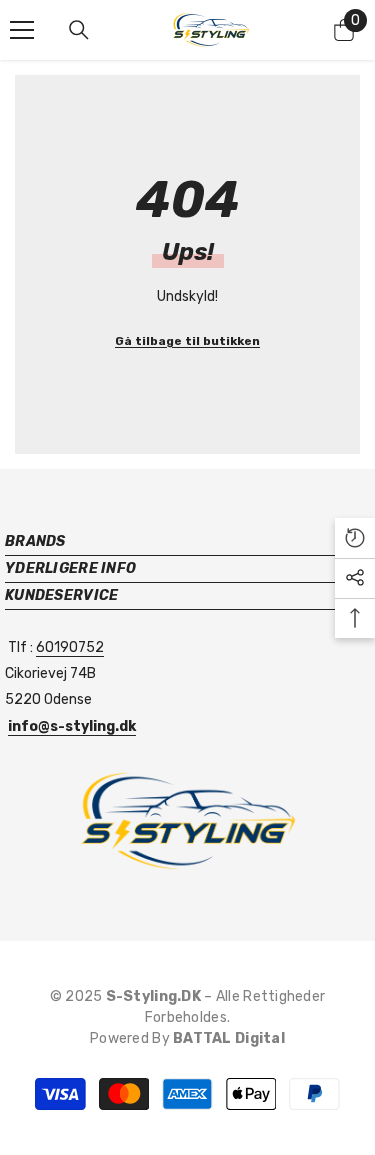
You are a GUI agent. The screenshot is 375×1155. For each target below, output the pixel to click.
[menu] (22, 30)
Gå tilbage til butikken (187, 341)
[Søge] (79, 30)
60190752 (70, 647)
